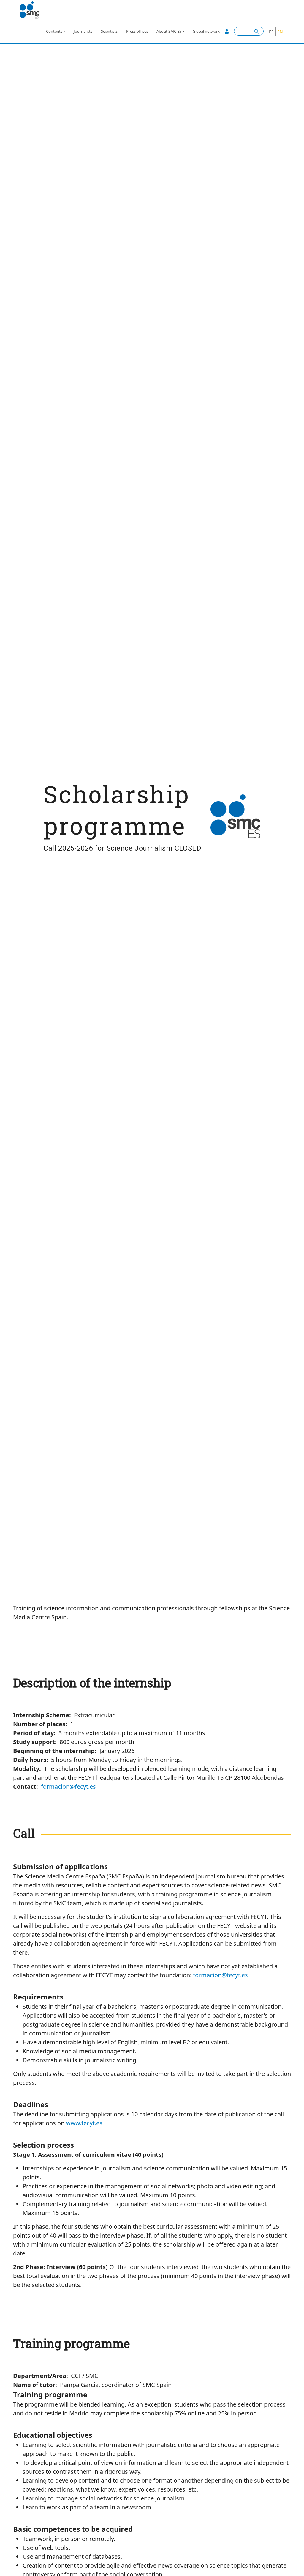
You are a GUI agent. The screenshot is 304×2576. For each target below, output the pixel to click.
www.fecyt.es (84, 2123)
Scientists (109, 31)
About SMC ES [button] (169, 31)
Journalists (83, 31)
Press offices (137, 31)
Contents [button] (54, 31)
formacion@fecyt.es (68, 1786)
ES (271, 32)
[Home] (32, 10)
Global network (206, 31)
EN (280, 32)
